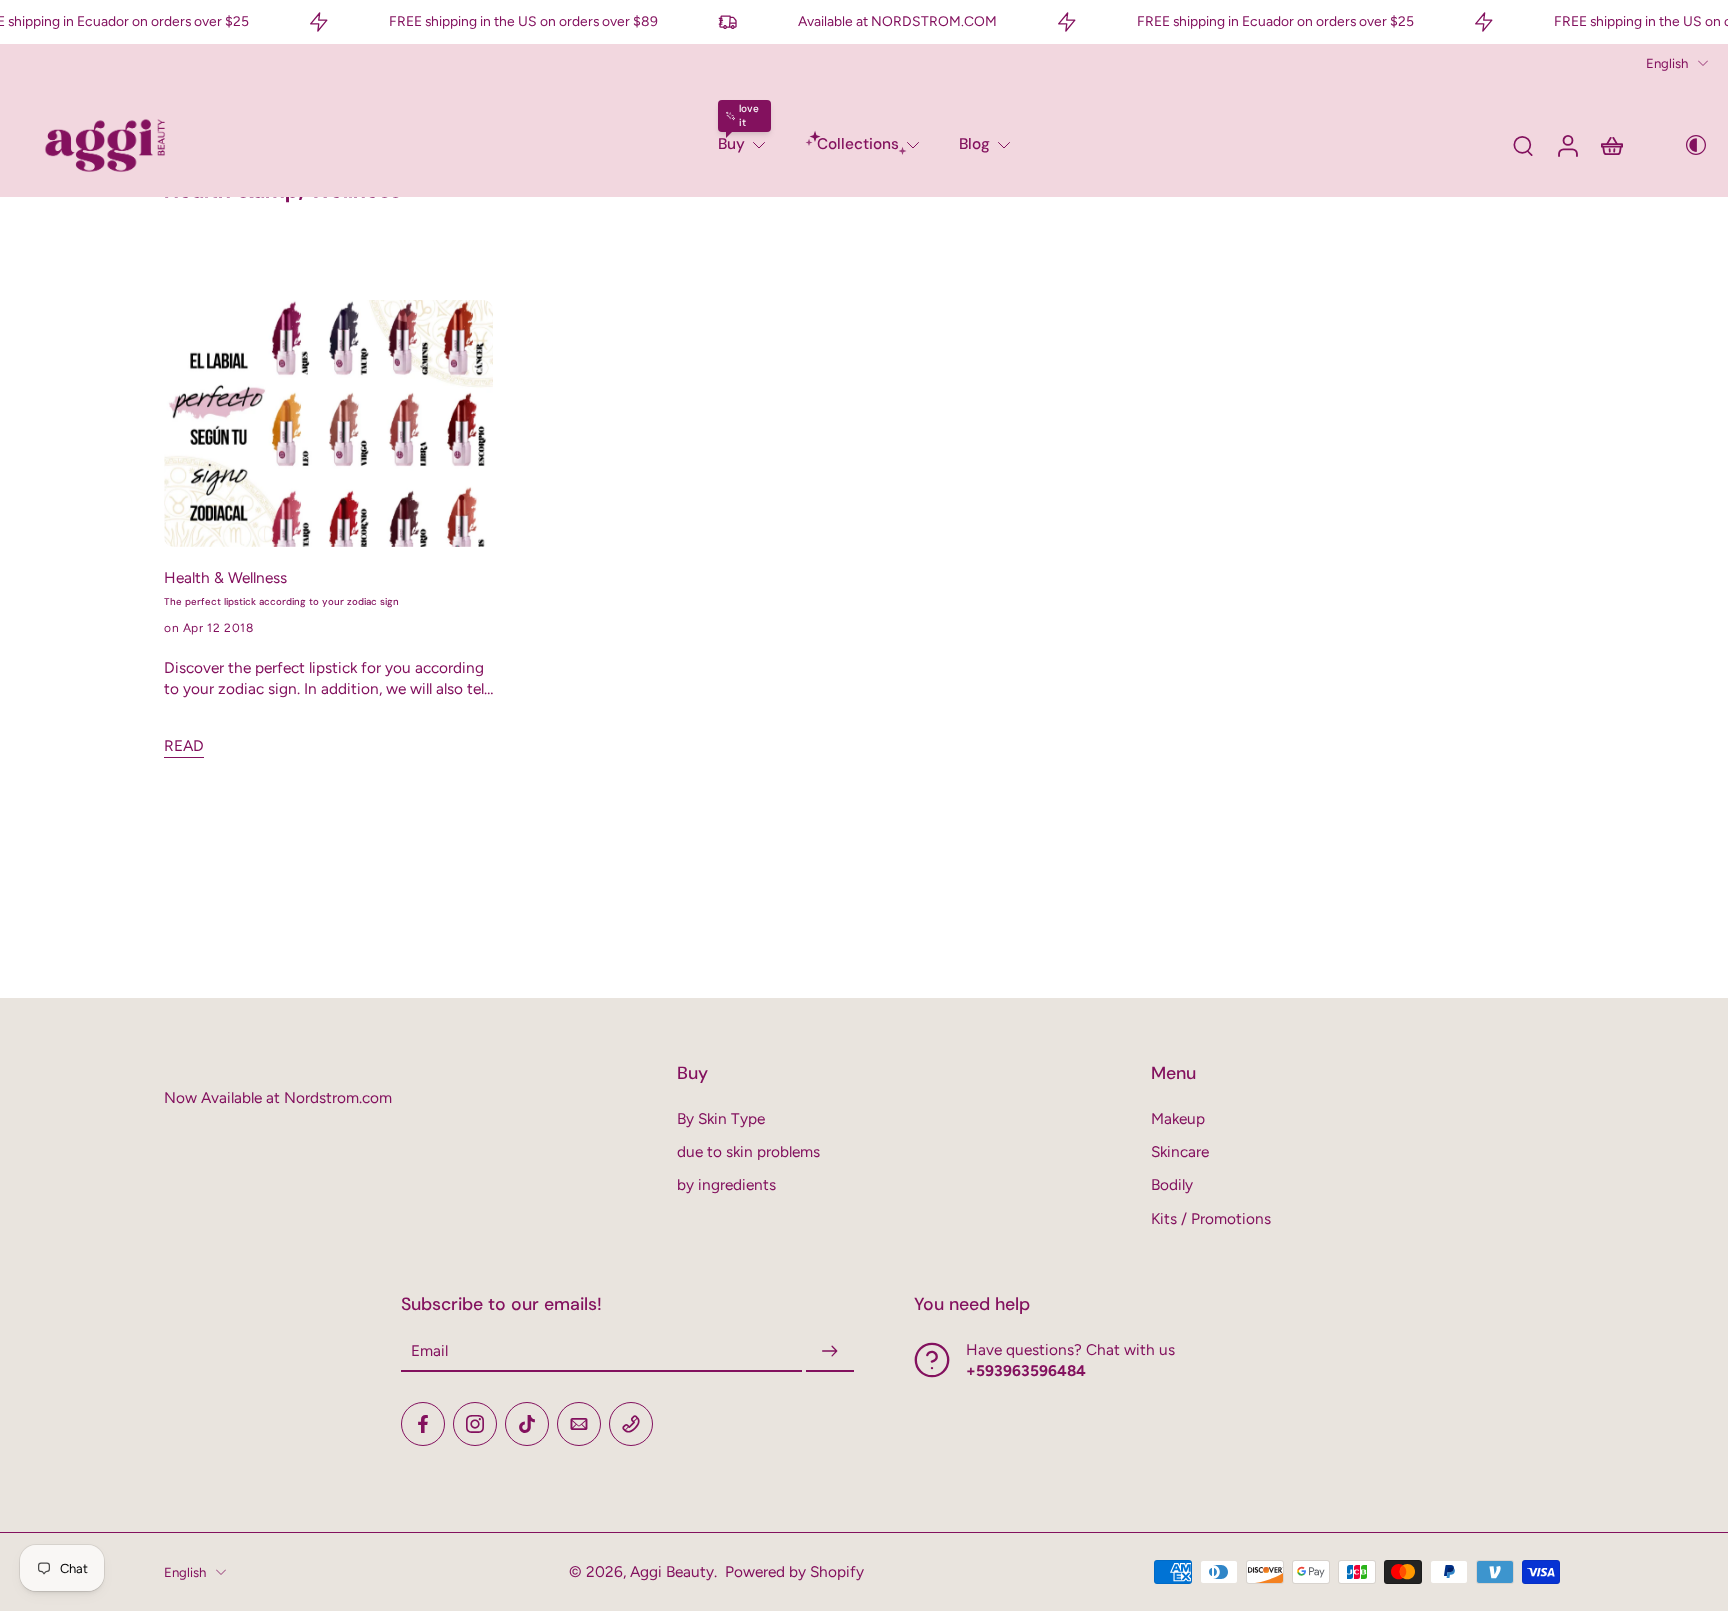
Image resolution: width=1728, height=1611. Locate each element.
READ (184, 745)
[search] (1523, 145)
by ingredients (726, 1184)
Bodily (1172, 1184)
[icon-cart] (1611, 145)
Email (429, 1351)
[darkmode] (1682, 145)
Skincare (1180, 1151)
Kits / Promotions (1211, 1218)
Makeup (1178, 1118)
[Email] (579, 1424)
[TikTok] (527, 1424)
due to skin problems (748, 1151)
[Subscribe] (830, 1351)
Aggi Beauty (672, 1571)
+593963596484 (1026, 1370)
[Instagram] (475, 1424)
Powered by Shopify (794, 1571)
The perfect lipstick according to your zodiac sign (281, 602)
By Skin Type (721, 1118)
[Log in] (1567, 145)
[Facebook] (423, 1424)
